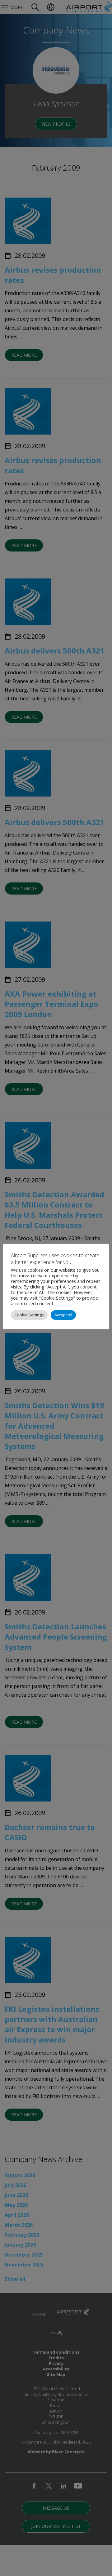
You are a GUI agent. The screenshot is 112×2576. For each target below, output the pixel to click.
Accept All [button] (63, 1315)
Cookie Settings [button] (29, 1315)
